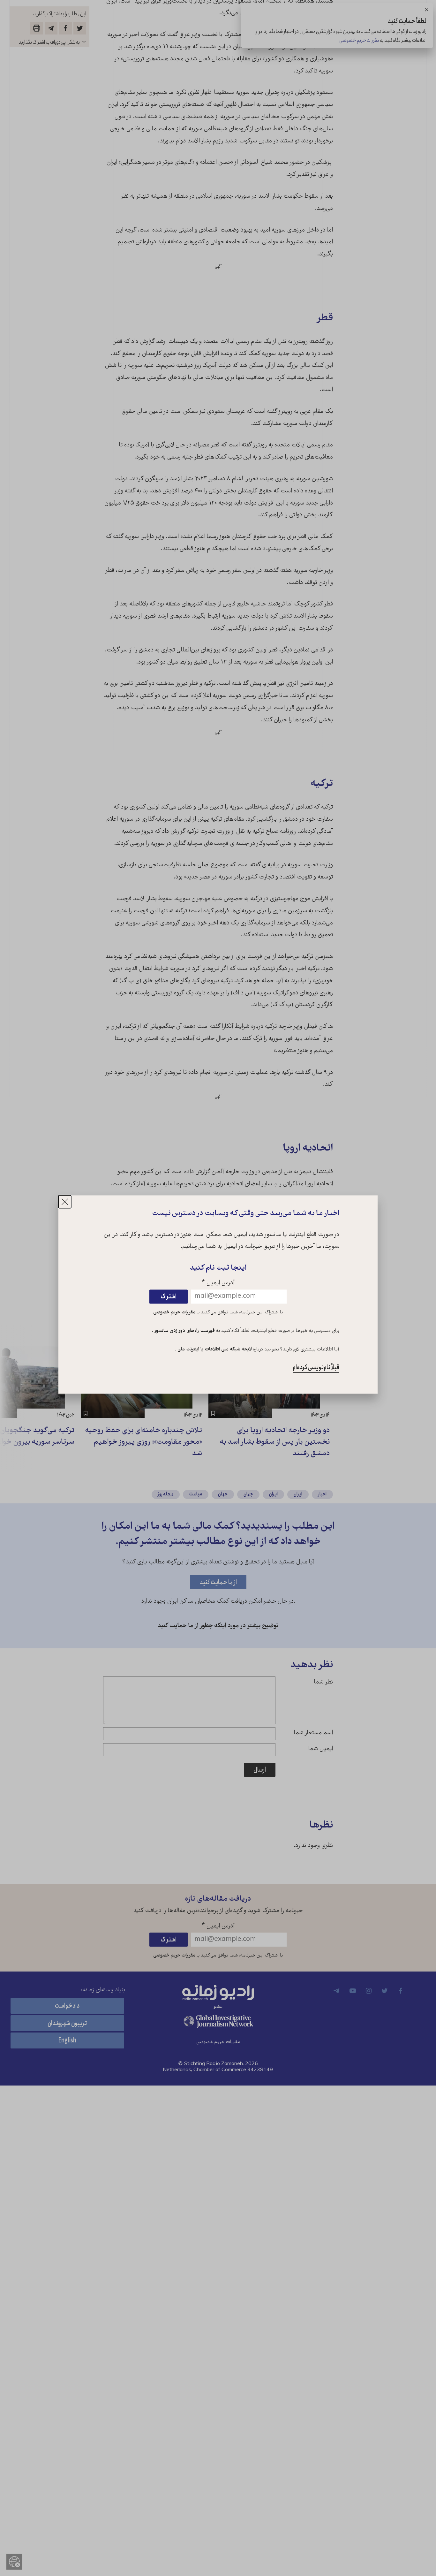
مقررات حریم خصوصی (174, 1313)
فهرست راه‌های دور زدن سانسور (184, 1331)
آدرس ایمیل (218, 1284)
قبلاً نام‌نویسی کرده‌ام (316, 1368)
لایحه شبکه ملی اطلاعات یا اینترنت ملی (214, 1349)
